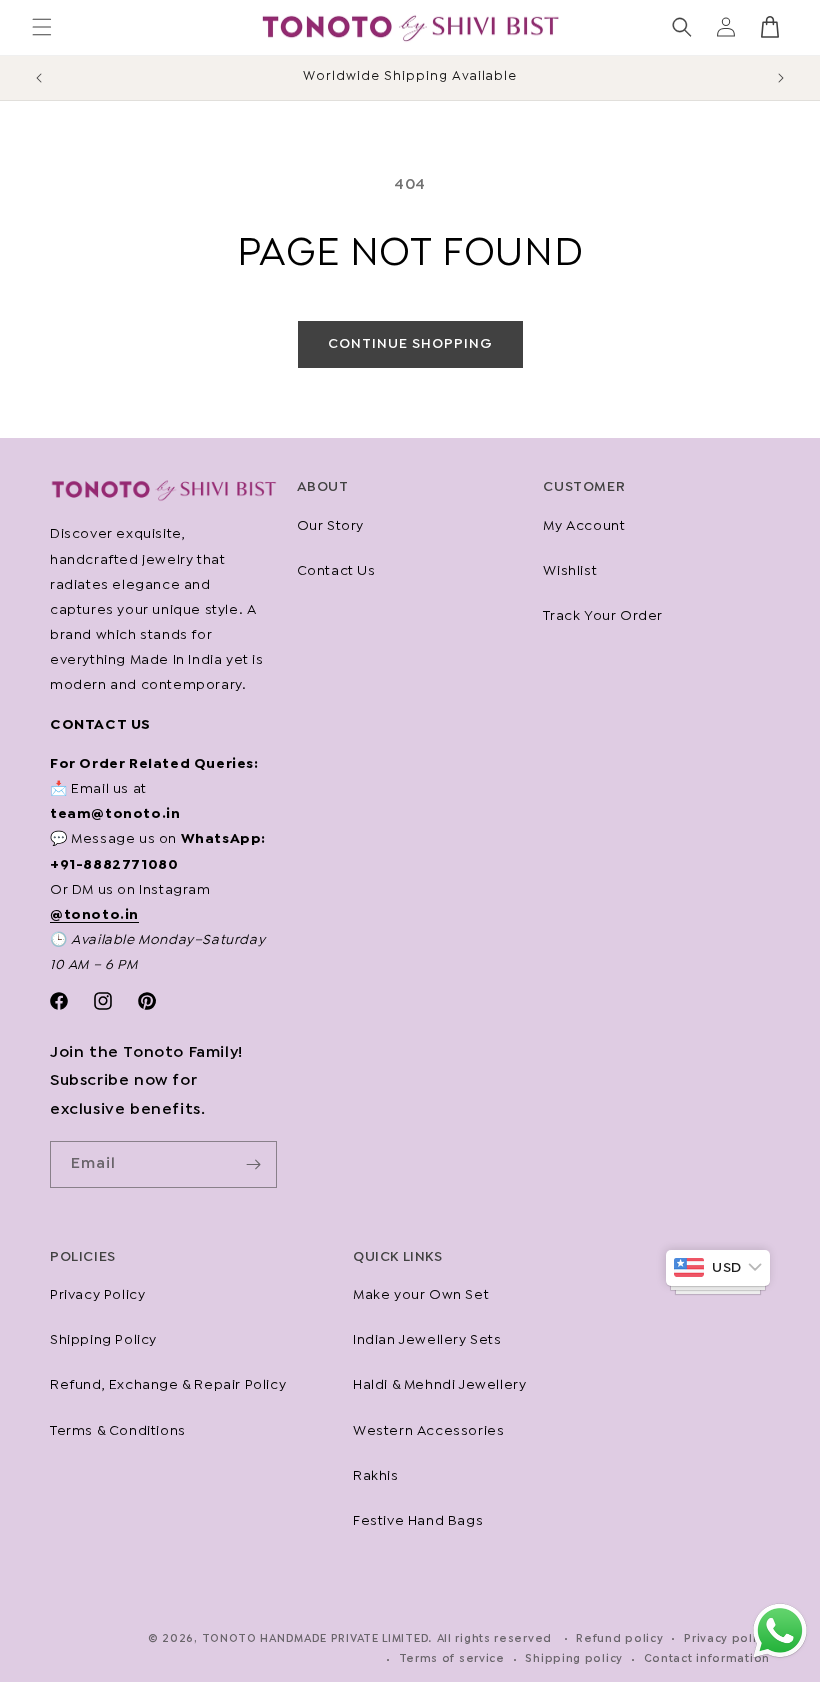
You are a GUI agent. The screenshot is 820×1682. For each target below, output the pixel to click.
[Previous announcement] (39, 78)
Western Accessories (428, 1431)
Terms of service (452, 1659)
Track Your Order (603, 616)
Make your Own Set (421, 1295)
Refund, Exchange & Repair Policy (168, 1385)
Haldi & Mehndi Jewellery (439, 1385)
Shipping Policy (103, 1340)
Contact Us (336, 571)
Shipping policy (574, 1659)
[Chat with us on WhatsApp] (780, 1656)
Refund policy (619, 1639)
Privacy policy (727, 1639)
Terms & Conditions (118, 1431)
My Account (584, 526)
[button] (42, 27)
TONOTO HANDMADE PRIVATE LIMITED (316, 1639)
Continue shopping (410, 344)
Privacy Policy (97, 1295)
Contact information (707, 1659)
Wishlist (570, 571)
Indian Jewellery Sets (427, 1340)
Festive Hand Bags (418, 1521)
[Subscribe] (254, 1164)
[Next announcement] (781, 78)
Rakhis (376, 1476)
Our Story (330, 526)
